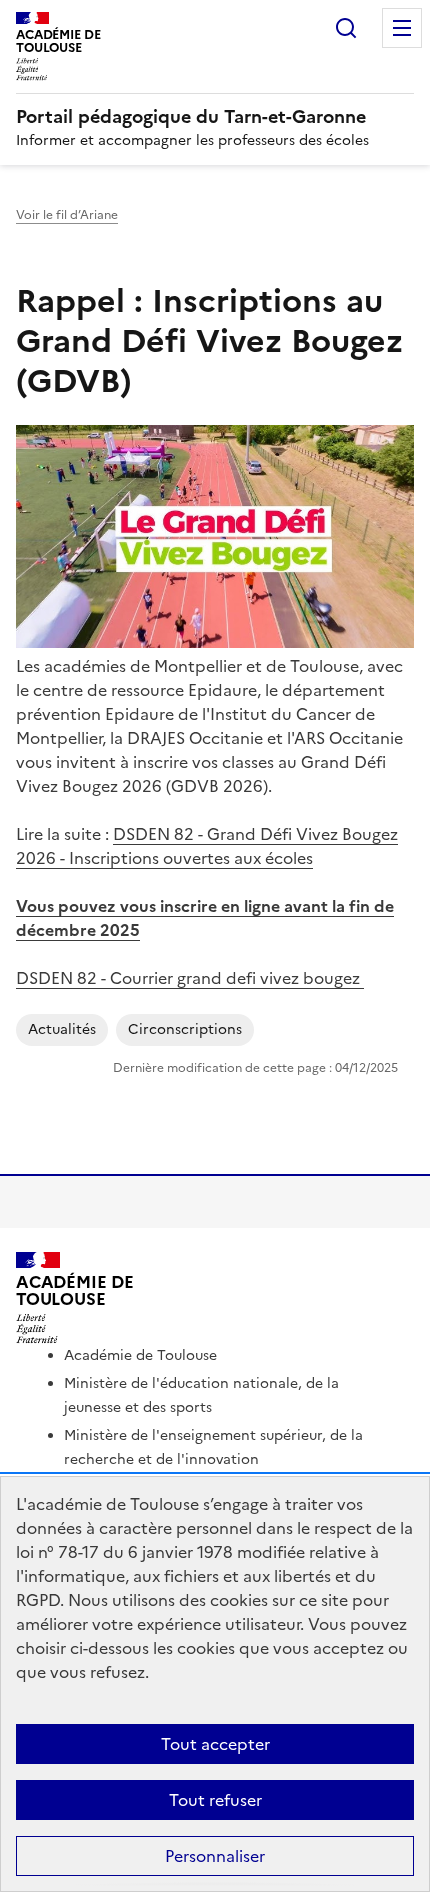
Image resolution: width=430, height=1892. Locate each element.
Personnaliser (215, 1856)
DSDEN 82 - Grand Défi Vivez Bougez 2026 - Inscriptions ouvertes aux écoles (207, 846)
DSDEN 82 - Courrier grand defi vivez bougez (190, 978)
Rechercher (346, 28)
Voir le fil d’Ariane (67, 215)
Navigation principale (402, 28)
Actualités (62, 1029)
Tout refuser (215, 1800)
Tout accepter (215, 1744)
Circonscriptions (185, 1029)
